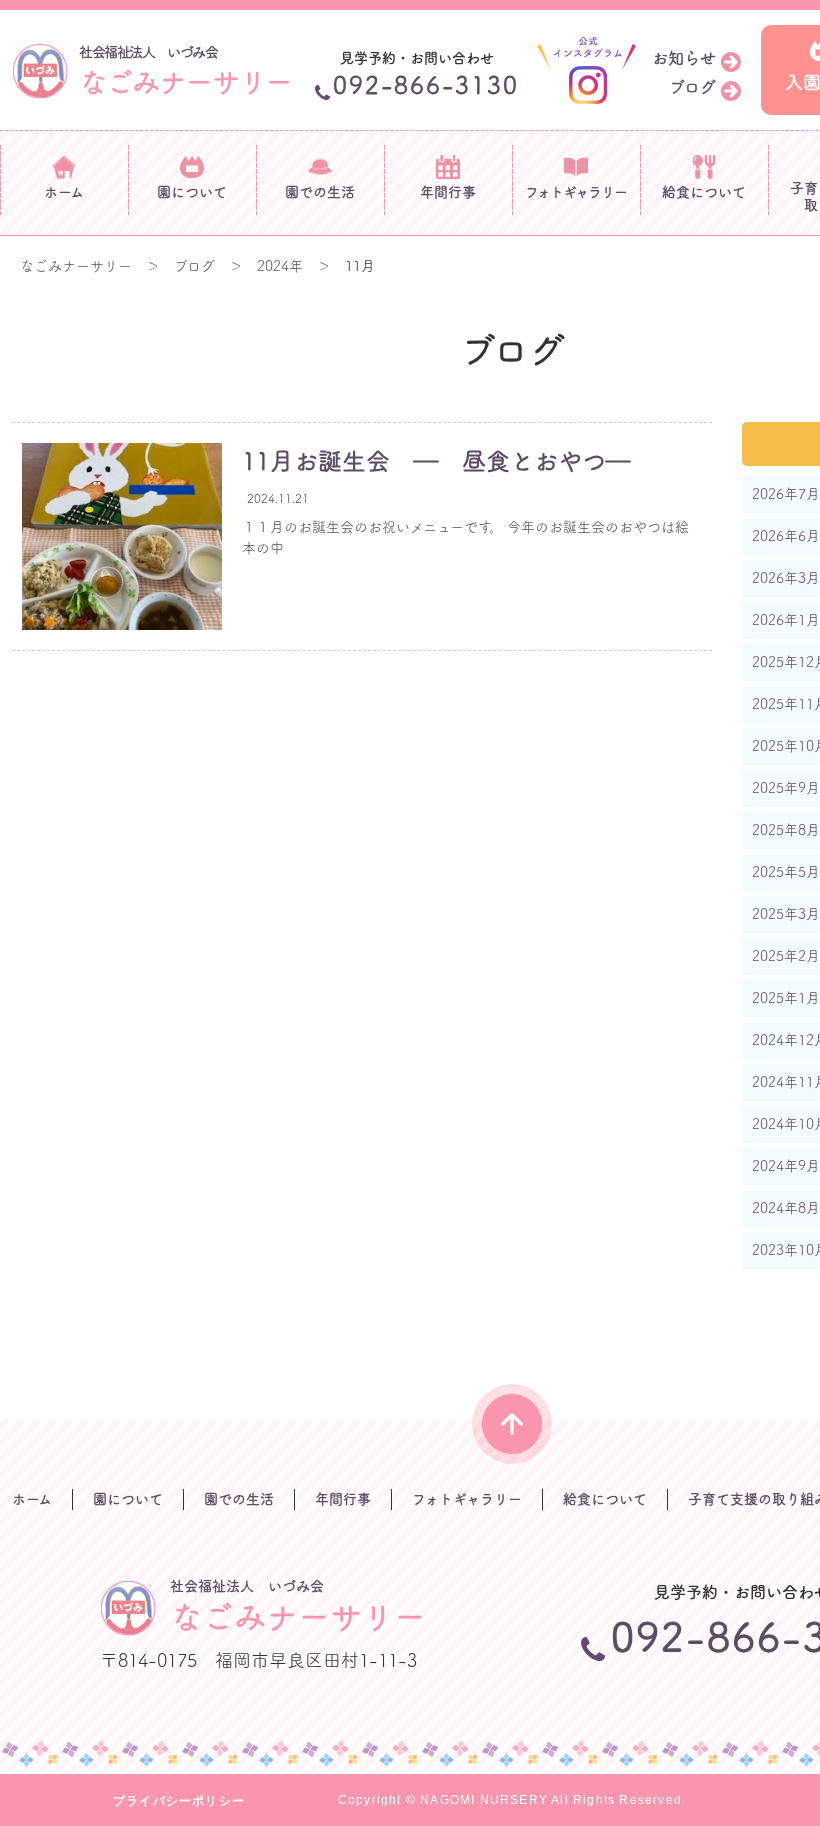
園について (128, 1499)
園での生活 (239, 1499)
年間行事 (343, 1499)
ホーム (32, 1499)
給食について (605, 1499)
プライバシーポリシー (179, 1801)
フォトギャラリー (467, 1499)
